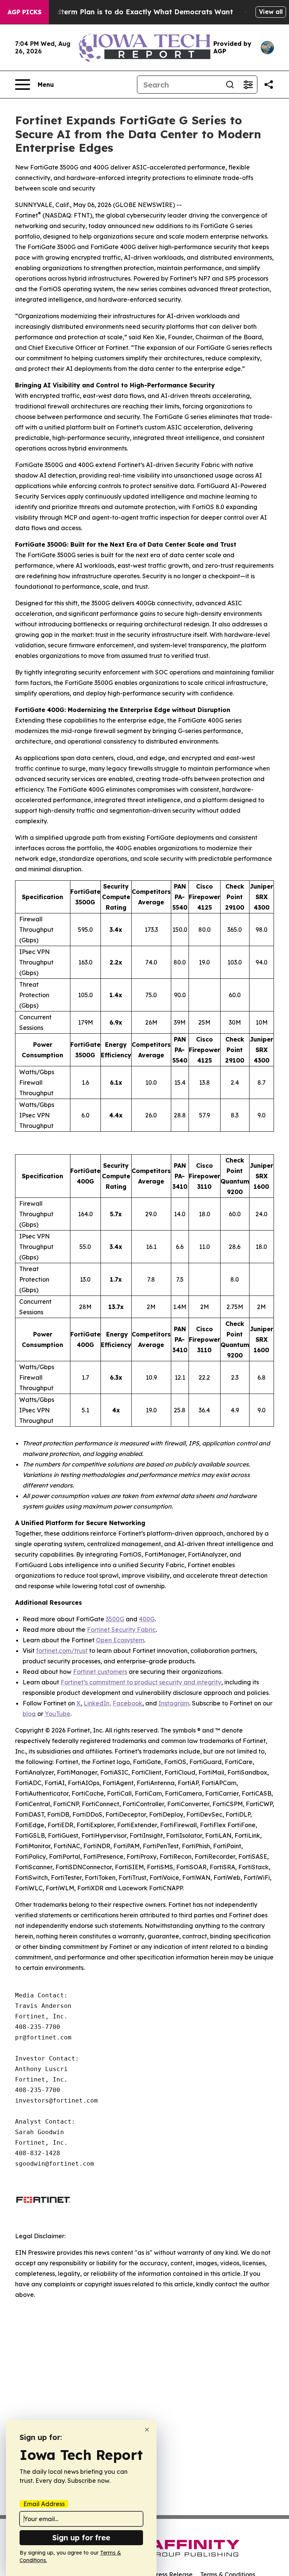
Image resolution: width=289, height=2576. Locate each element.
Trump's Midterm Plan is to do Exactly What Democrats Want (126, 12)
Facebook (127, 1703)
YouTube (58, 1714)
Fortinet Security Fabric (121, 1630)
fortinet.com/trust (62, 1651)
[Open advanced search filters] (248, 85)
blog (29, 1714)
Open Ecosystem (120, 1640)
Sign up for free (81, 2537)
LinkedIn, (97, 1703)
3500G (115, 1619)
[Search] (230, 85)
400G (147, 1619)
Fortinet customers (100, 1672)
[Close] (147, 2430)
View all (271, 12)
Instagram (174, 1703)
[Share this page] (269, 85)
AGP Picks (24, 12)
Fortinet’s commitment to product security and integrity (141, 1682)
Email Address (44, 2504)
